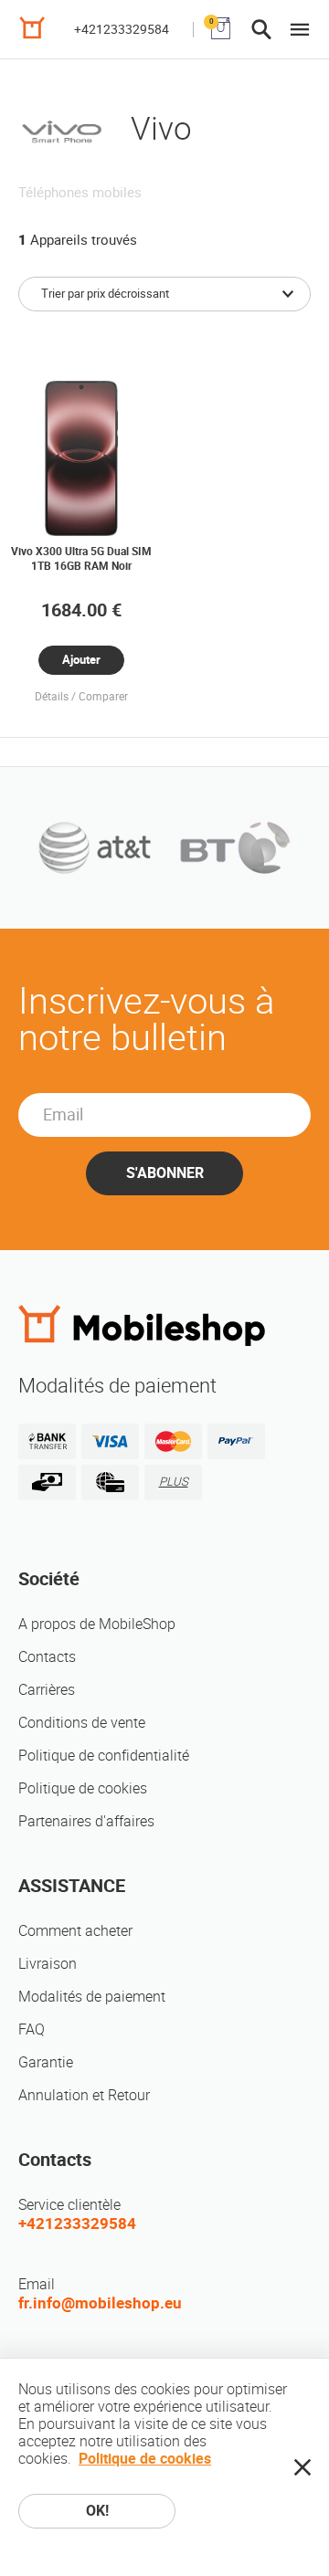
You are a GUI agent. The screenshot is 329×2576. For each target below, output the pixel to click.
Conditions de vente (82, 1723)
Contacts (47, 1657)
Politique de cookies (83, 1788)
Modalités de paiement (92, 1997)
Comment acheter (75, 1931)
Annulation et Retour (84, 2095)
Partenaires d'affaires (86, 1821)
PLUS (174, 1482)
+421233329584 (122, 29)
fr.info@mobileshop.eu (100, 2303)
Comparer (103, 697)
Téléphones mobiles (80, 193)
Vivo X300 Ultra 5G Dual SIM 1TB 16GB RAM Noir (81, 559)
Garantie (46, 2062)
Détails (52, 697)
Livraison (48, 1964)
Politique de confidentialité (104, 1756)
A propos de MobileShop (97, 1624)
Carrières (47, 1690)
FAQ (32, 2029)
